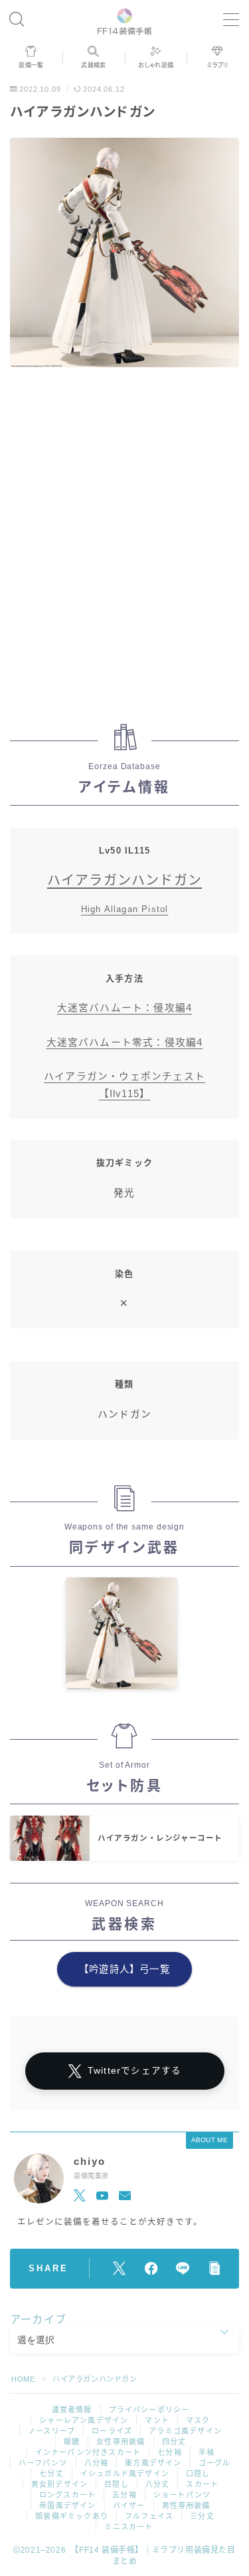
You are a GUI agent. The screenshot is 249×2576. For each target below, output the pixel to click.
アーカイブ (38, 2320)
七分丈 (51, 2474)
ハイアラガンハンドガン (124, 880)
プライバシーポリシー (149, 2410)
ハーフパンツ (43, 2463)
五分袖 (124, 2495)
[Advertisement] (124, 543)
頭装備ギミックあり (72, 2516)
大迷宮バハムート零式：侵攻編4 (125, 1043)
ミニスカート (128, 2527)
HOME (23, 2379)
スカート (202, 2484)
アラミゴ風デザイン (185, 2431)
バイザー (129, 2505)
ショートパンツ (182, 2495)
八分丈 (158, 2484)
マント (157, 2420)
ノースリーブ (51, 2431)
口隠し (198, 2474)
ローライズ (112, 2431)
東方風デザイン (153, 2463)
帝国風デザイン (67, 2505)
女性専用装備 (121, 2442)
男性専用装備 (186, 2505)
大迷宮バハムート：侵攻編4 (125, 1008)
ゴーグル (215, 2463)
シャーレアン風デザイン (84, 2420)
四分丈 (174, 2442)
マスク (198, 2420)
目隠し (117, 2484)
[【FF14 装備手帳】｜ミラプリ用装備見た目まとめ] (124, 20)
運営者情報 (72, 2410)
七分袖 (170, 2452)
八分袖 (97, 2463)
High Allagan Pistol (125, 909)
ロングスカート (67, 2495)
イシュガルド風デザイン (125, 2474)
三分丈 (202, 2516)
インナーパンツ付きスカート (88, 2452)
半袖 (207, 2452)
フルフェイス (149, 2516)
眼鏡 (72, 2442)
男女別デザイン (59, 2484)
